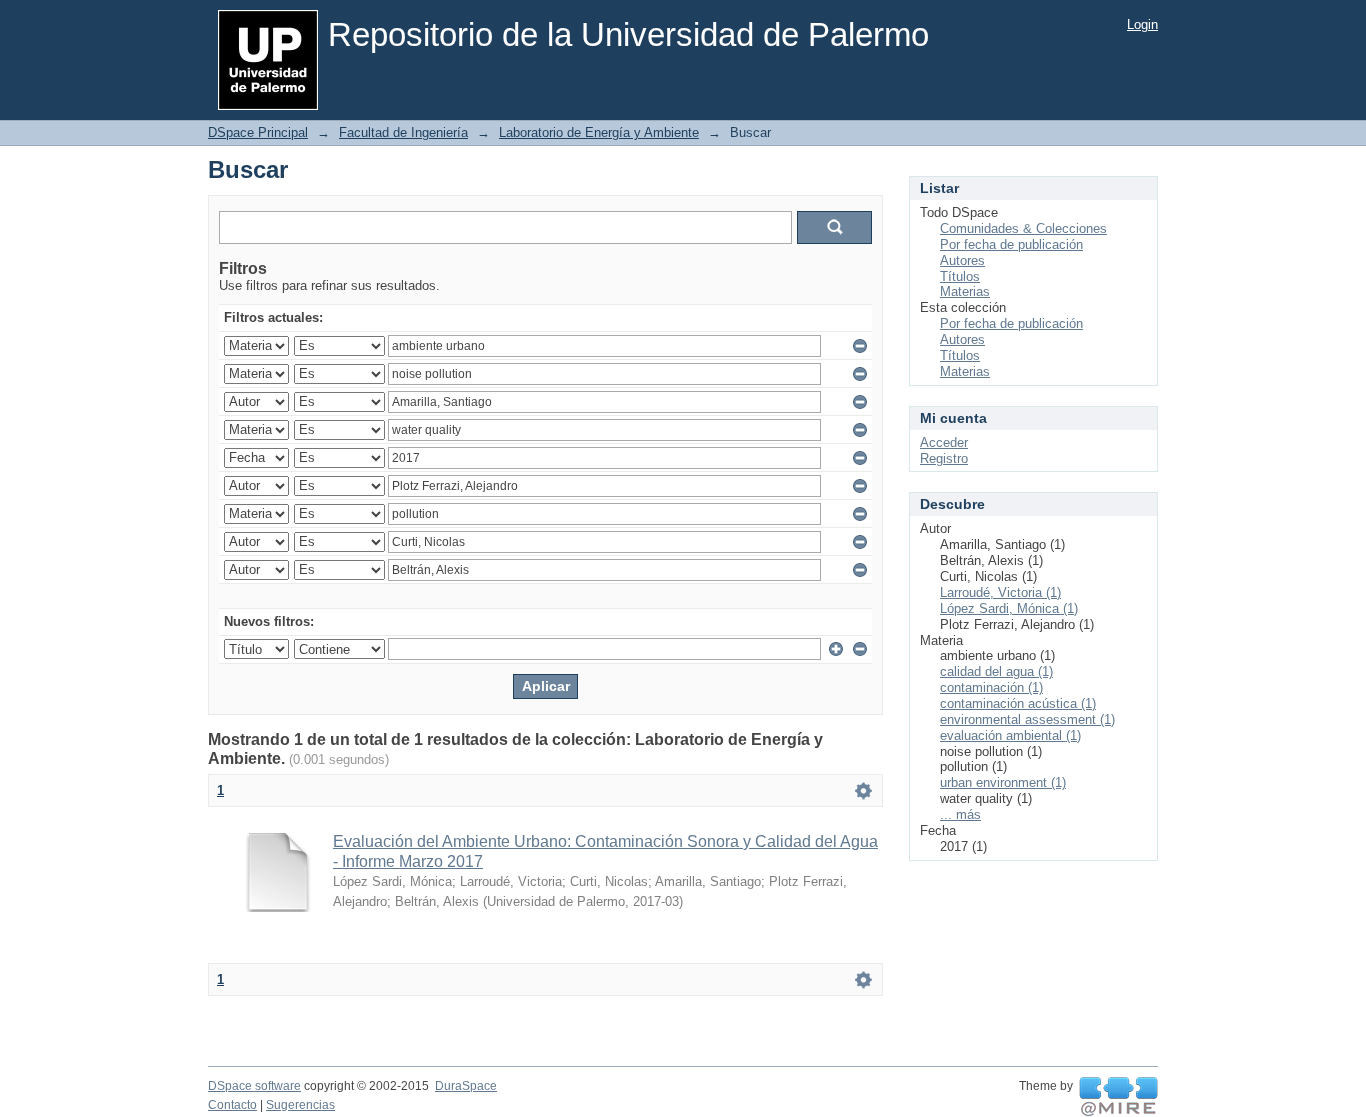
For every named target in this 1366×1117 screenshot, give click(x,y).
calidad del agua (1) (996, 671)
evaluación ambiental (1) (1010, 735)
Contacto (232, 1105)
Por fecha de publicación (1011, 244)
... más (960, 814)
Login (1142, 24)
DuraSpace (466, 1086)
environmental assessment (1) (1027, 719)
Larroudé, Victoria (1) (1000, 592)
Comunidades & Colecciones (1023, 228)
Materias (965, 291)
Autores (962, 260)
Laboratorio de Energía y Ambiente (599, 132)
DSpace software (254, 1086)
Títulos (960, 276)
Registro (944, 458)
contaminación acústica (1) (1018, 703)
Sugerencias (300, 1105)
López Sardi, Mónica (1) (1009, 608)
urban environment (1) (1003, 782)
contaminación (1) (991, 687)
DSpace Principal (258, 132)
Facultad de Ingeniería (403, 132)
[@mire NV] (1118, 1097)
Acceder (944, 442)
